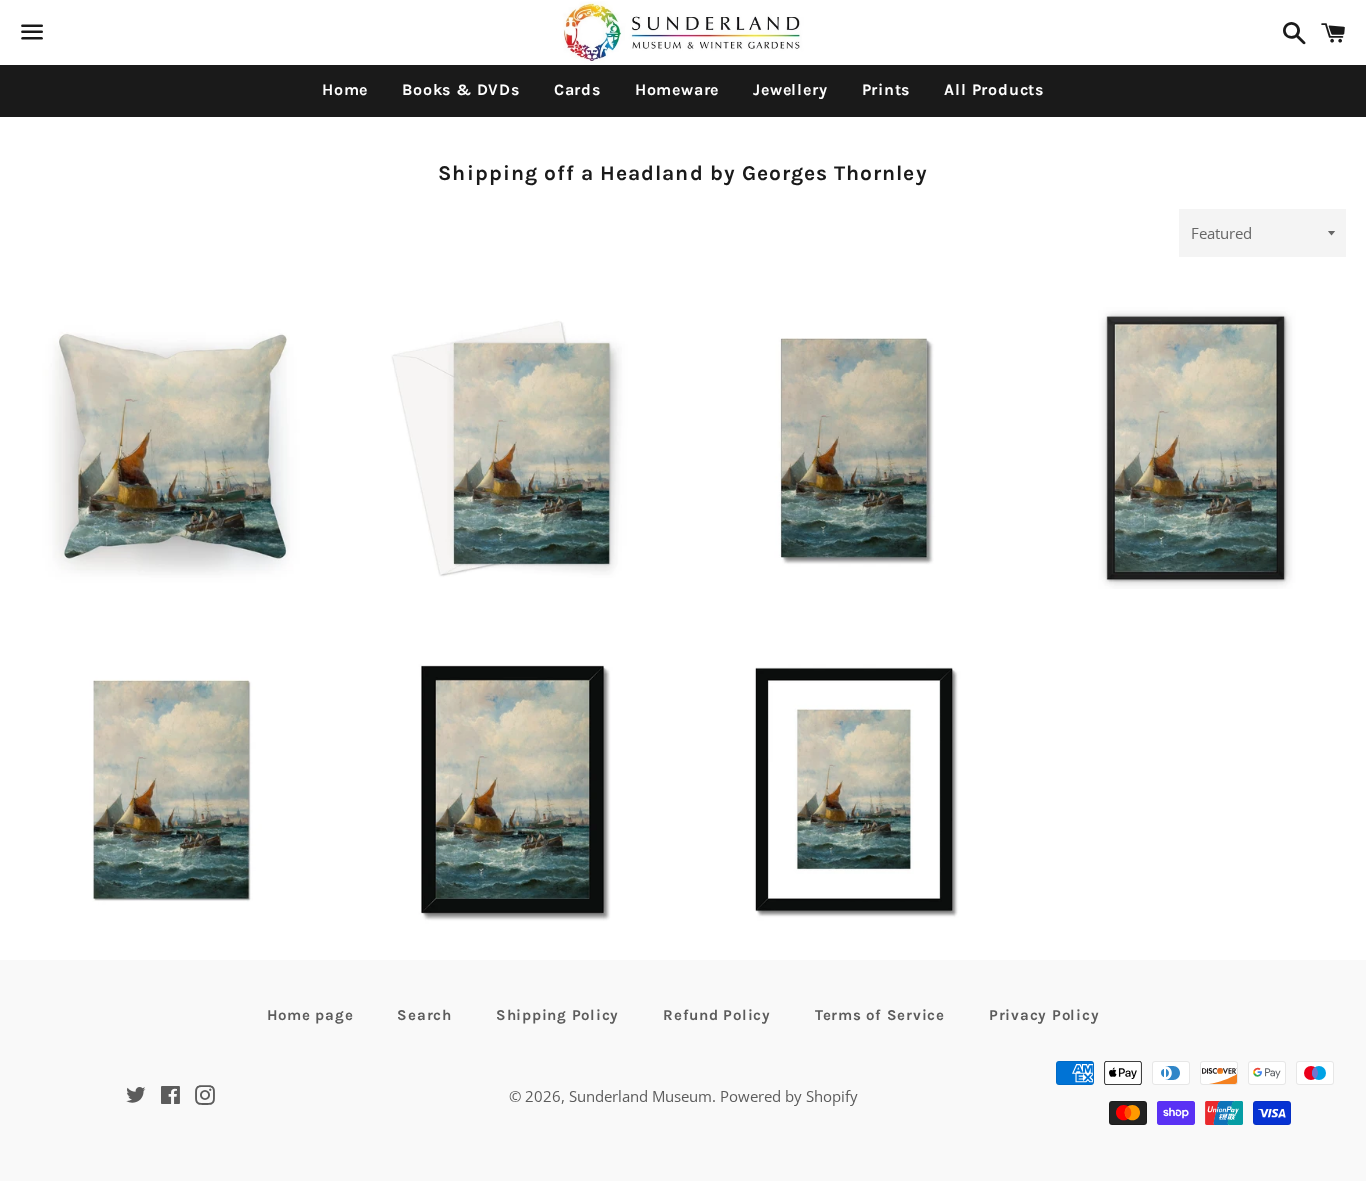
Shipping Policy (557, 1015)
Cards (577, 89)
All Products (994, 89)
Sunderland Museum (640, 1096)
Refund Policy (717, 1015)
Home (345, 89)
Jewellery (790, 89)
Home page (310, 1015)
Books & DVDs (461, 89)
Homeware (677, 89)
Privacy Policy (1044, 1015)
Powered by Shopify (789, 1096)
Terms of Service (880, 1015)
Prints (886, 89)
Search (424, 1015)
